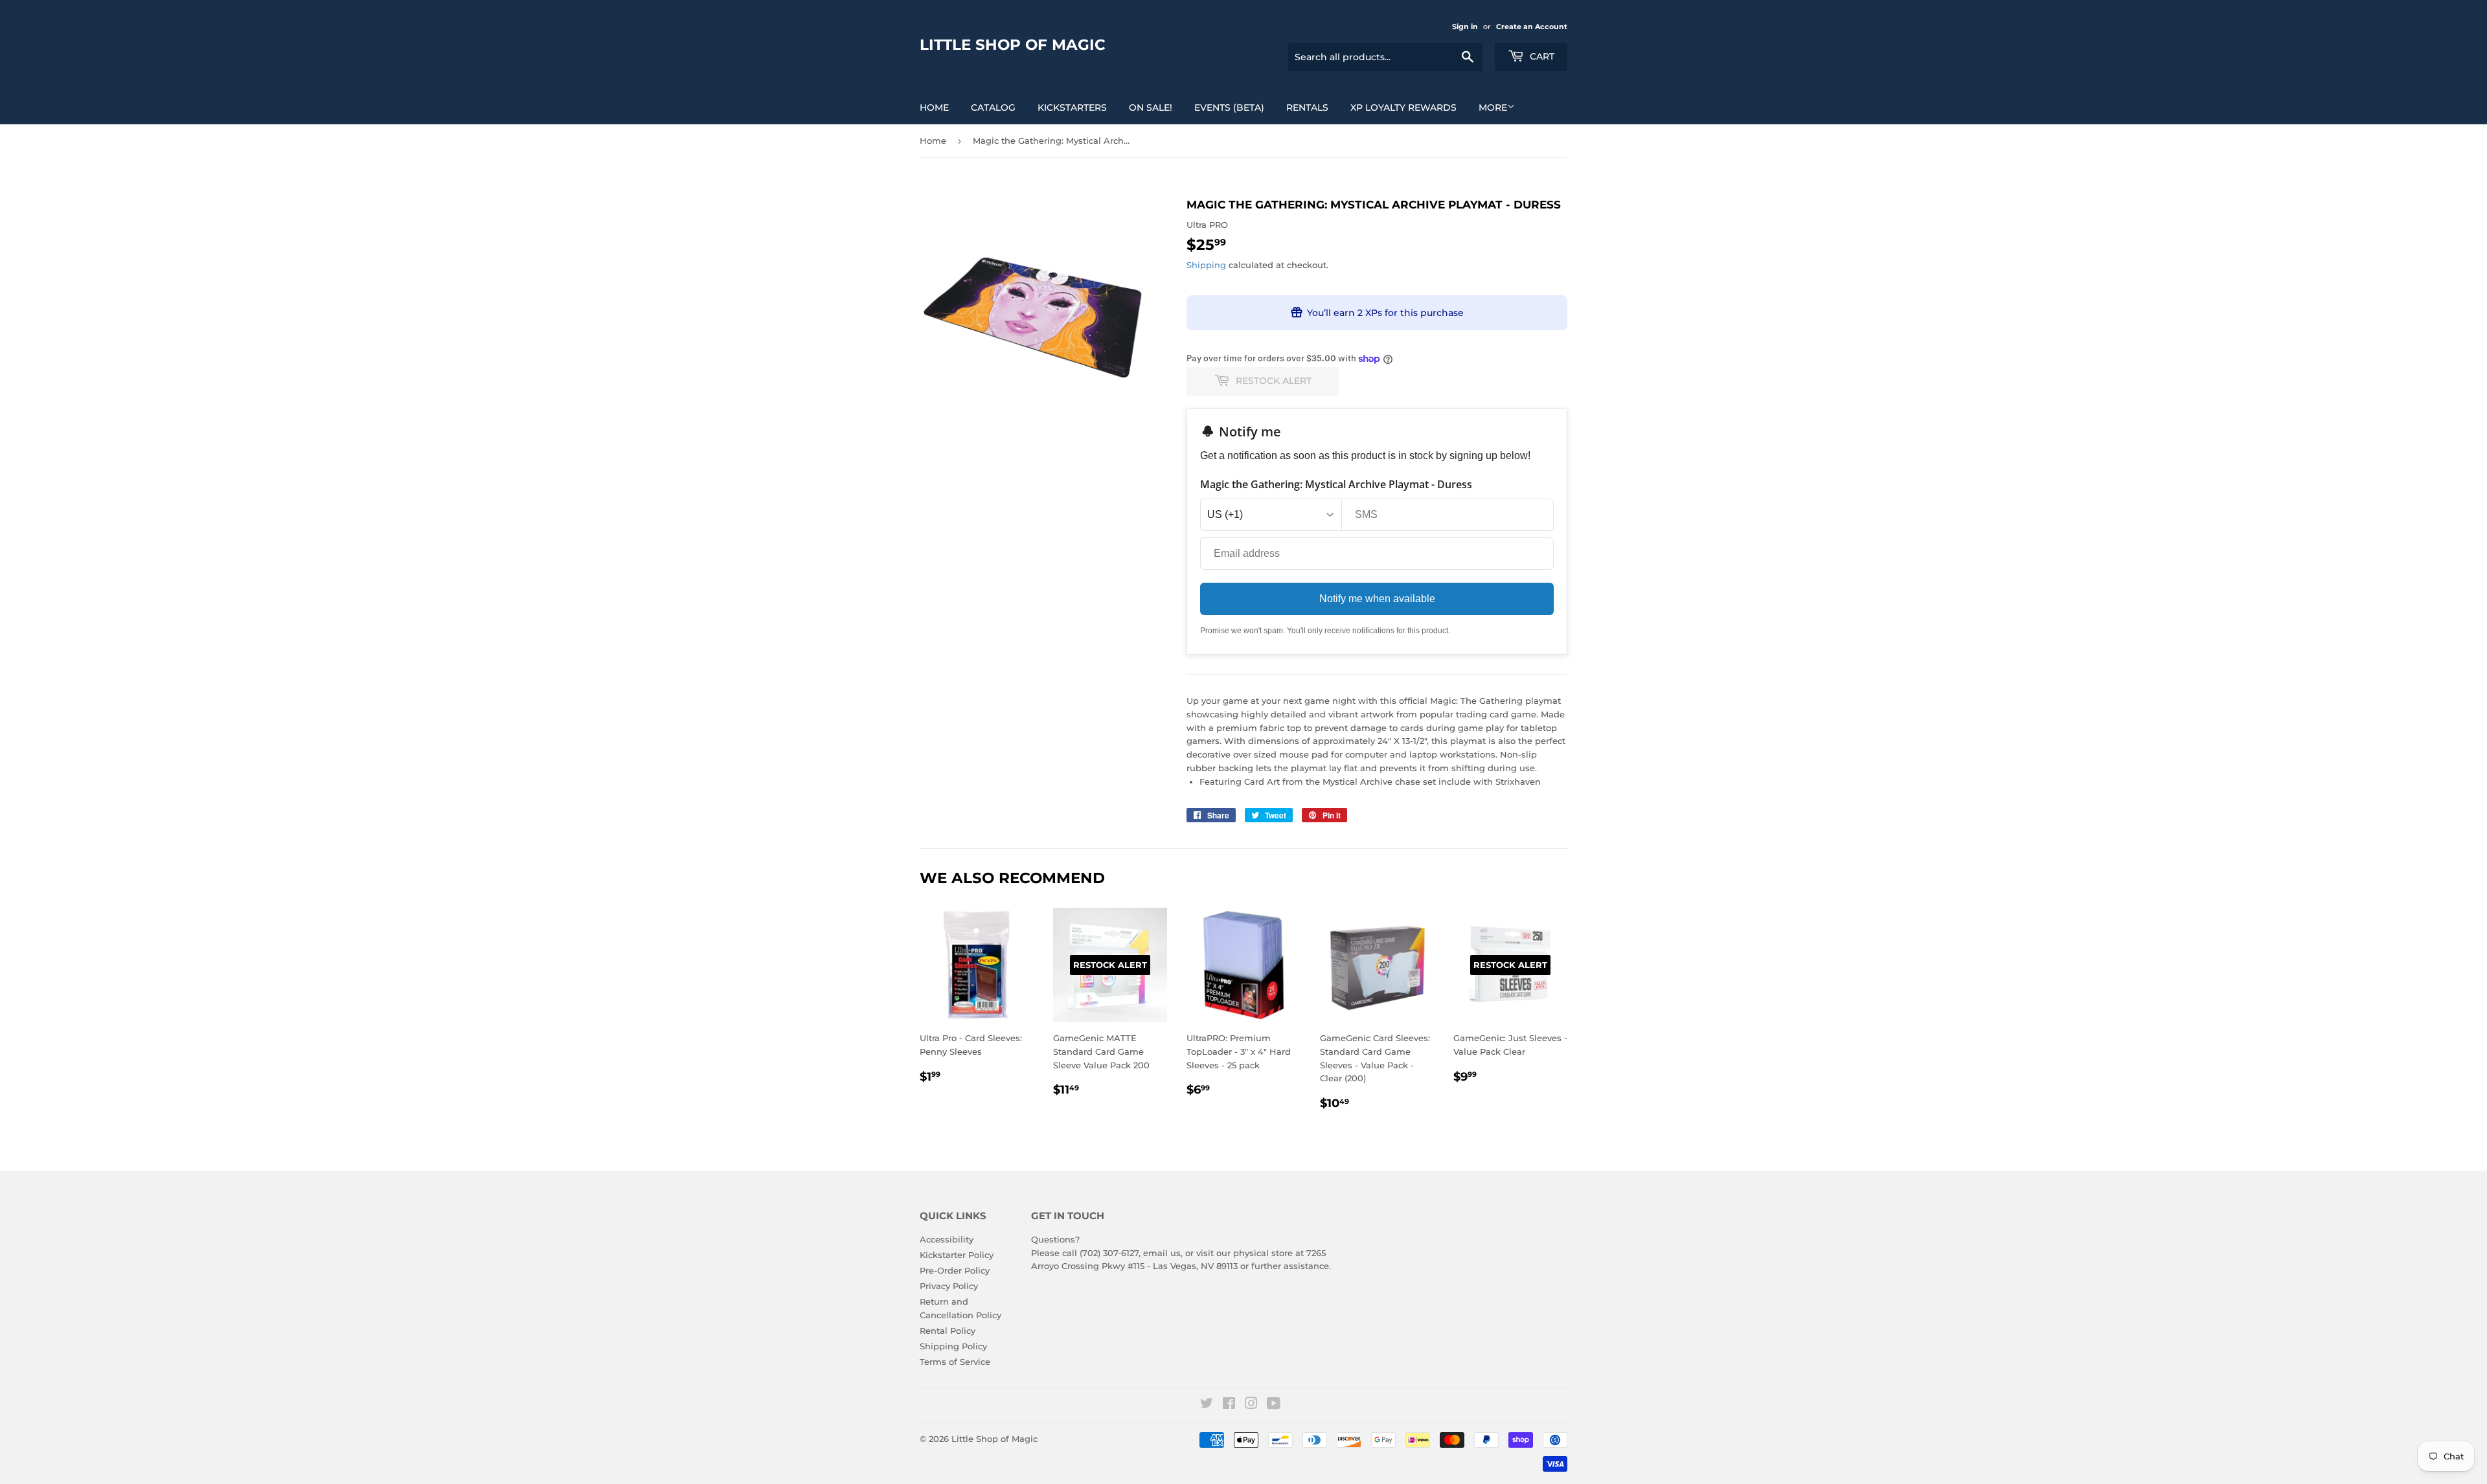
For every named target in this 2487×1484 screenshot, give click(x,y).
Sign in (1465, 27)
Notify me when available (1377, 599)
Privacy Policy (949, 1286)
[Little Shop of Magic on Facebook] (1229, 1405)
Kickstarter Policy (957, 1255)
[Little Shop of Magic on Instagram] (1251, 1405)
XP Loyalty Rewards (1403, 107)
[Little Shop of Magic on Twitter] (1207, 1405)
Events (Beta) (1229, 107)
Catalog (993, 107)
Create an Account (1532, 27)
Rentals (1307, 107)
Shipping (1206, 265)
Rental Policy (948, 1331)
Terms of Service (955, 1362)
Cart (1541, 56)
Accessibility (947, 1239)
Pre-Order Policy (955, 1270)
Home (934, 107)
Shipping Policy (953, 1346)
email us (1162, 1253)
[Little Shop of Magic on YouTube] (1274, 1405)
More (1493, 107)
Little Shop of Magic (1013, 45)
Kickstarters (1072, 107)
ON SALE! (1151, 107)
